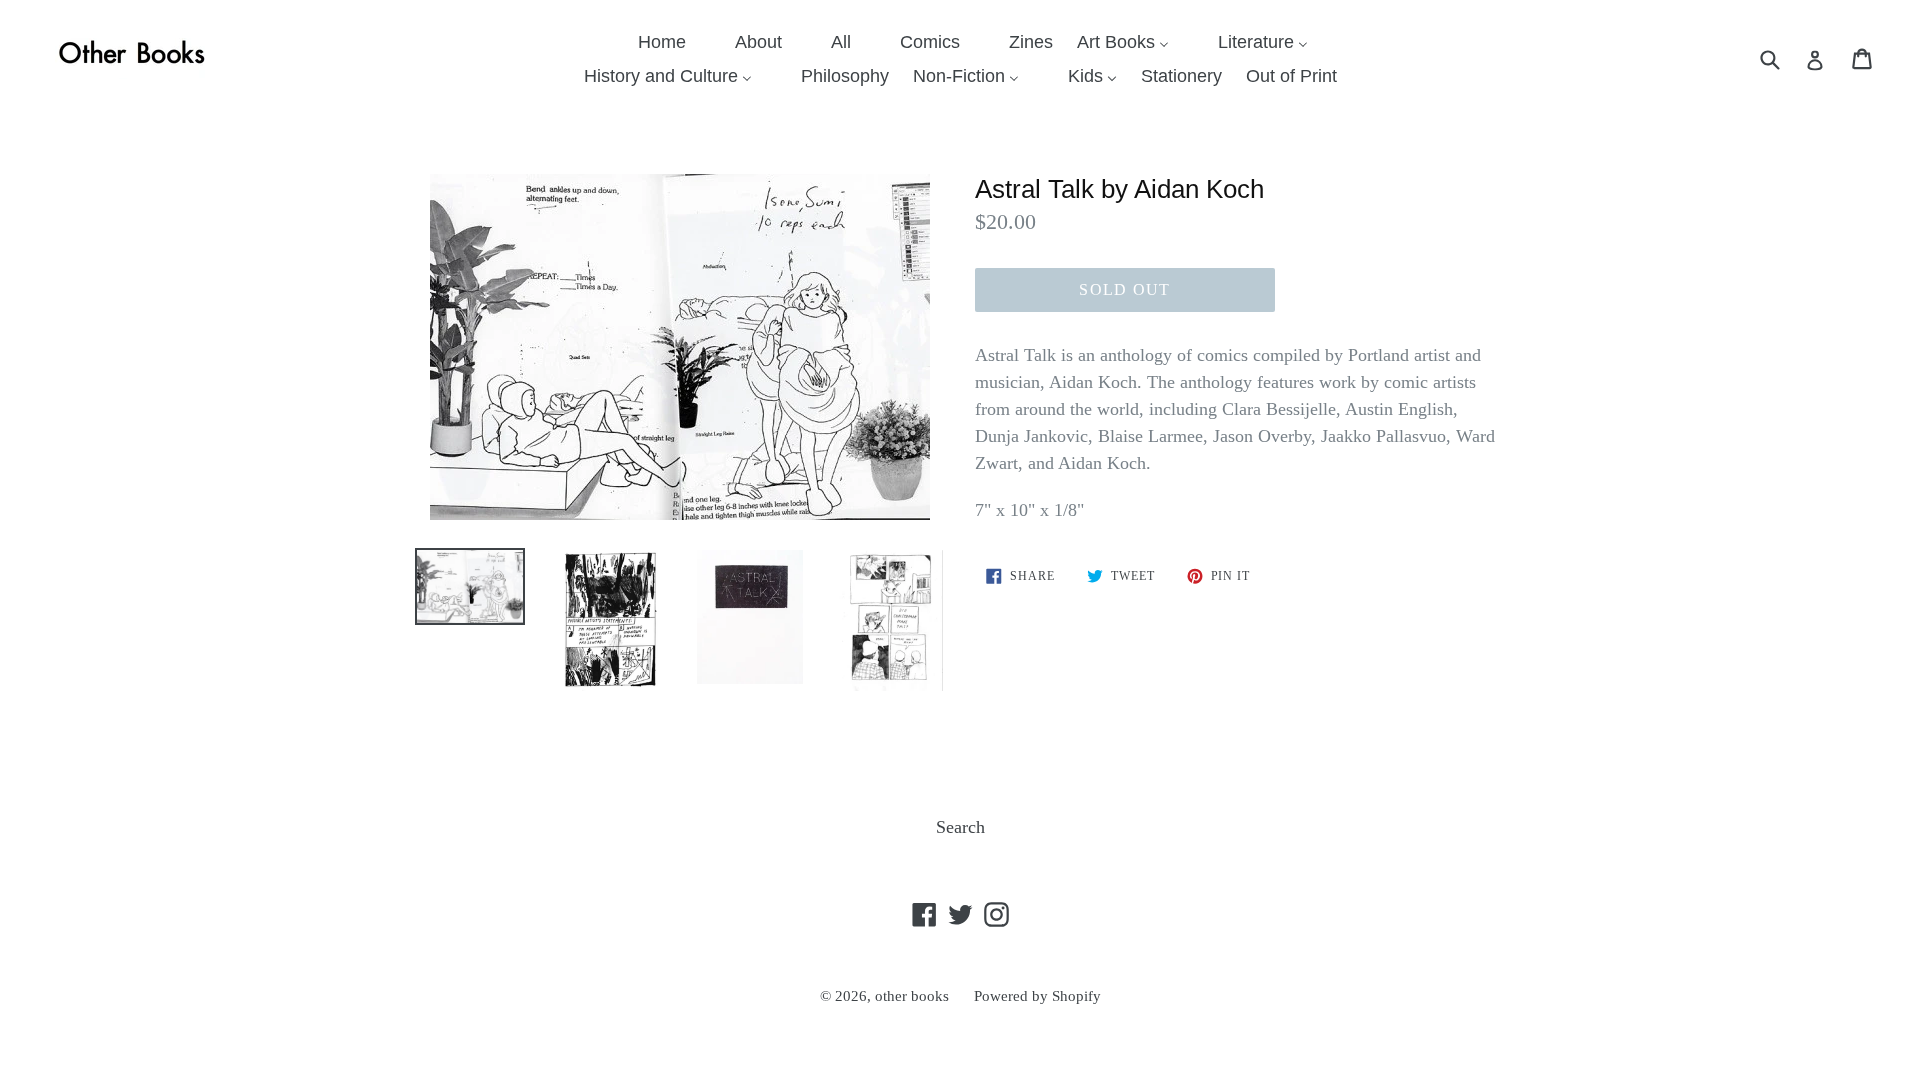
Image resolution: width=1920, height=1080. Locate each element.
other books (912, 996)
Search (960, 827)
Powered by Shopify (1037, 996)
